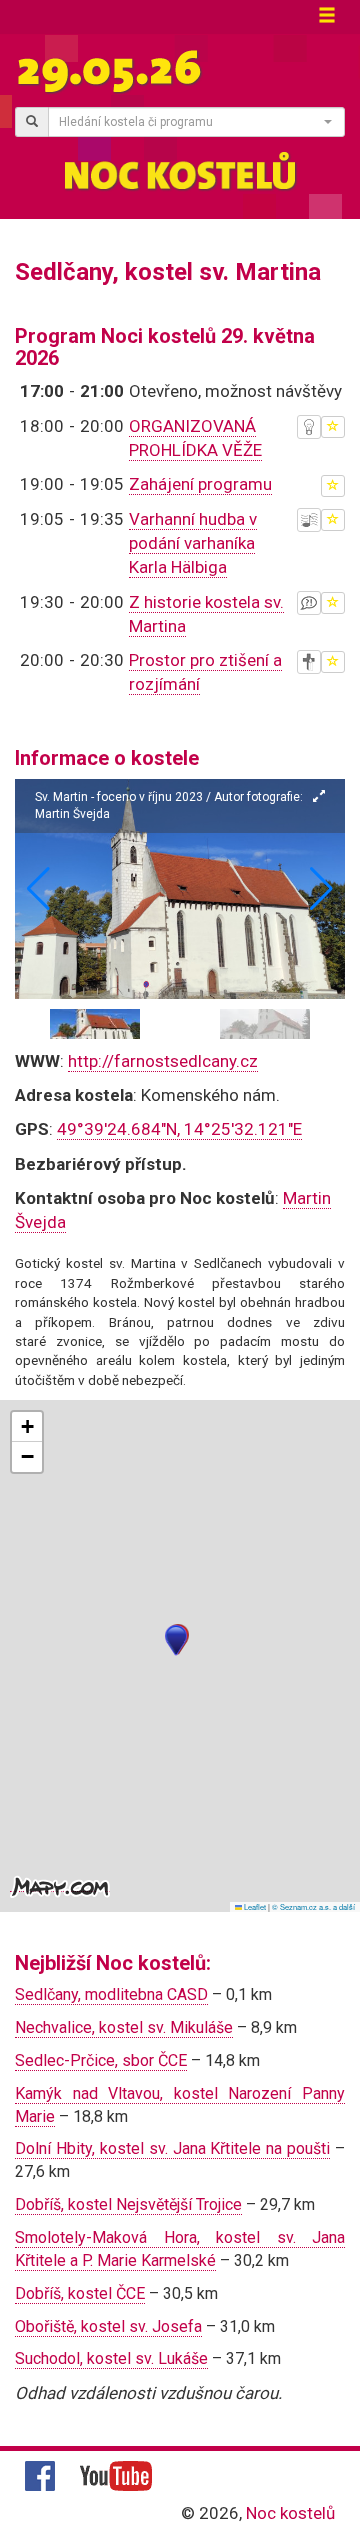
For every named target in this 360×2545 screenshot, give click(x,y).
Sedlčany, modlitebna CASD (111, 1994)
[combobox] (196, 122)
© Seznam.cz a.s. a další (313, 1906)
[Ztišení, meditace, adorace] (309, 662)
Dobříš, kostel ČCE (80, 2293)
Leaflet (254, 1906)
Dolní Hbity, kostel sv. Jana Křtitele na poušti (172, 2148)
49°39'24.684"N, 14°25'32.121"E (179, 1129)
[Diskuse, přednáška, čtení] (309, 603)
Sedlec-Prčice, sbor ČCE (101, 2060)
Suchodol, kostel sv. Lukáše (111, 2358)
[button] (321, 889)
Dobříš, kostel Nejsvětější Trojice (128, 2204)
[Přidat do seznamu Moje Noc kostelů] (333, 427)
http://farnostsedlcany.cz (163, 1061)
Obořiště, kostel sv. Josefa (108, 2326)
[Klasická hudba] (309, 520)
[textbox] (190, 122)
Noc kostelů (290, 2513)
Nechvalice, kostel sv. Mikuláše (124, 2027)
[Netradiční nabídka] (309, 427)
